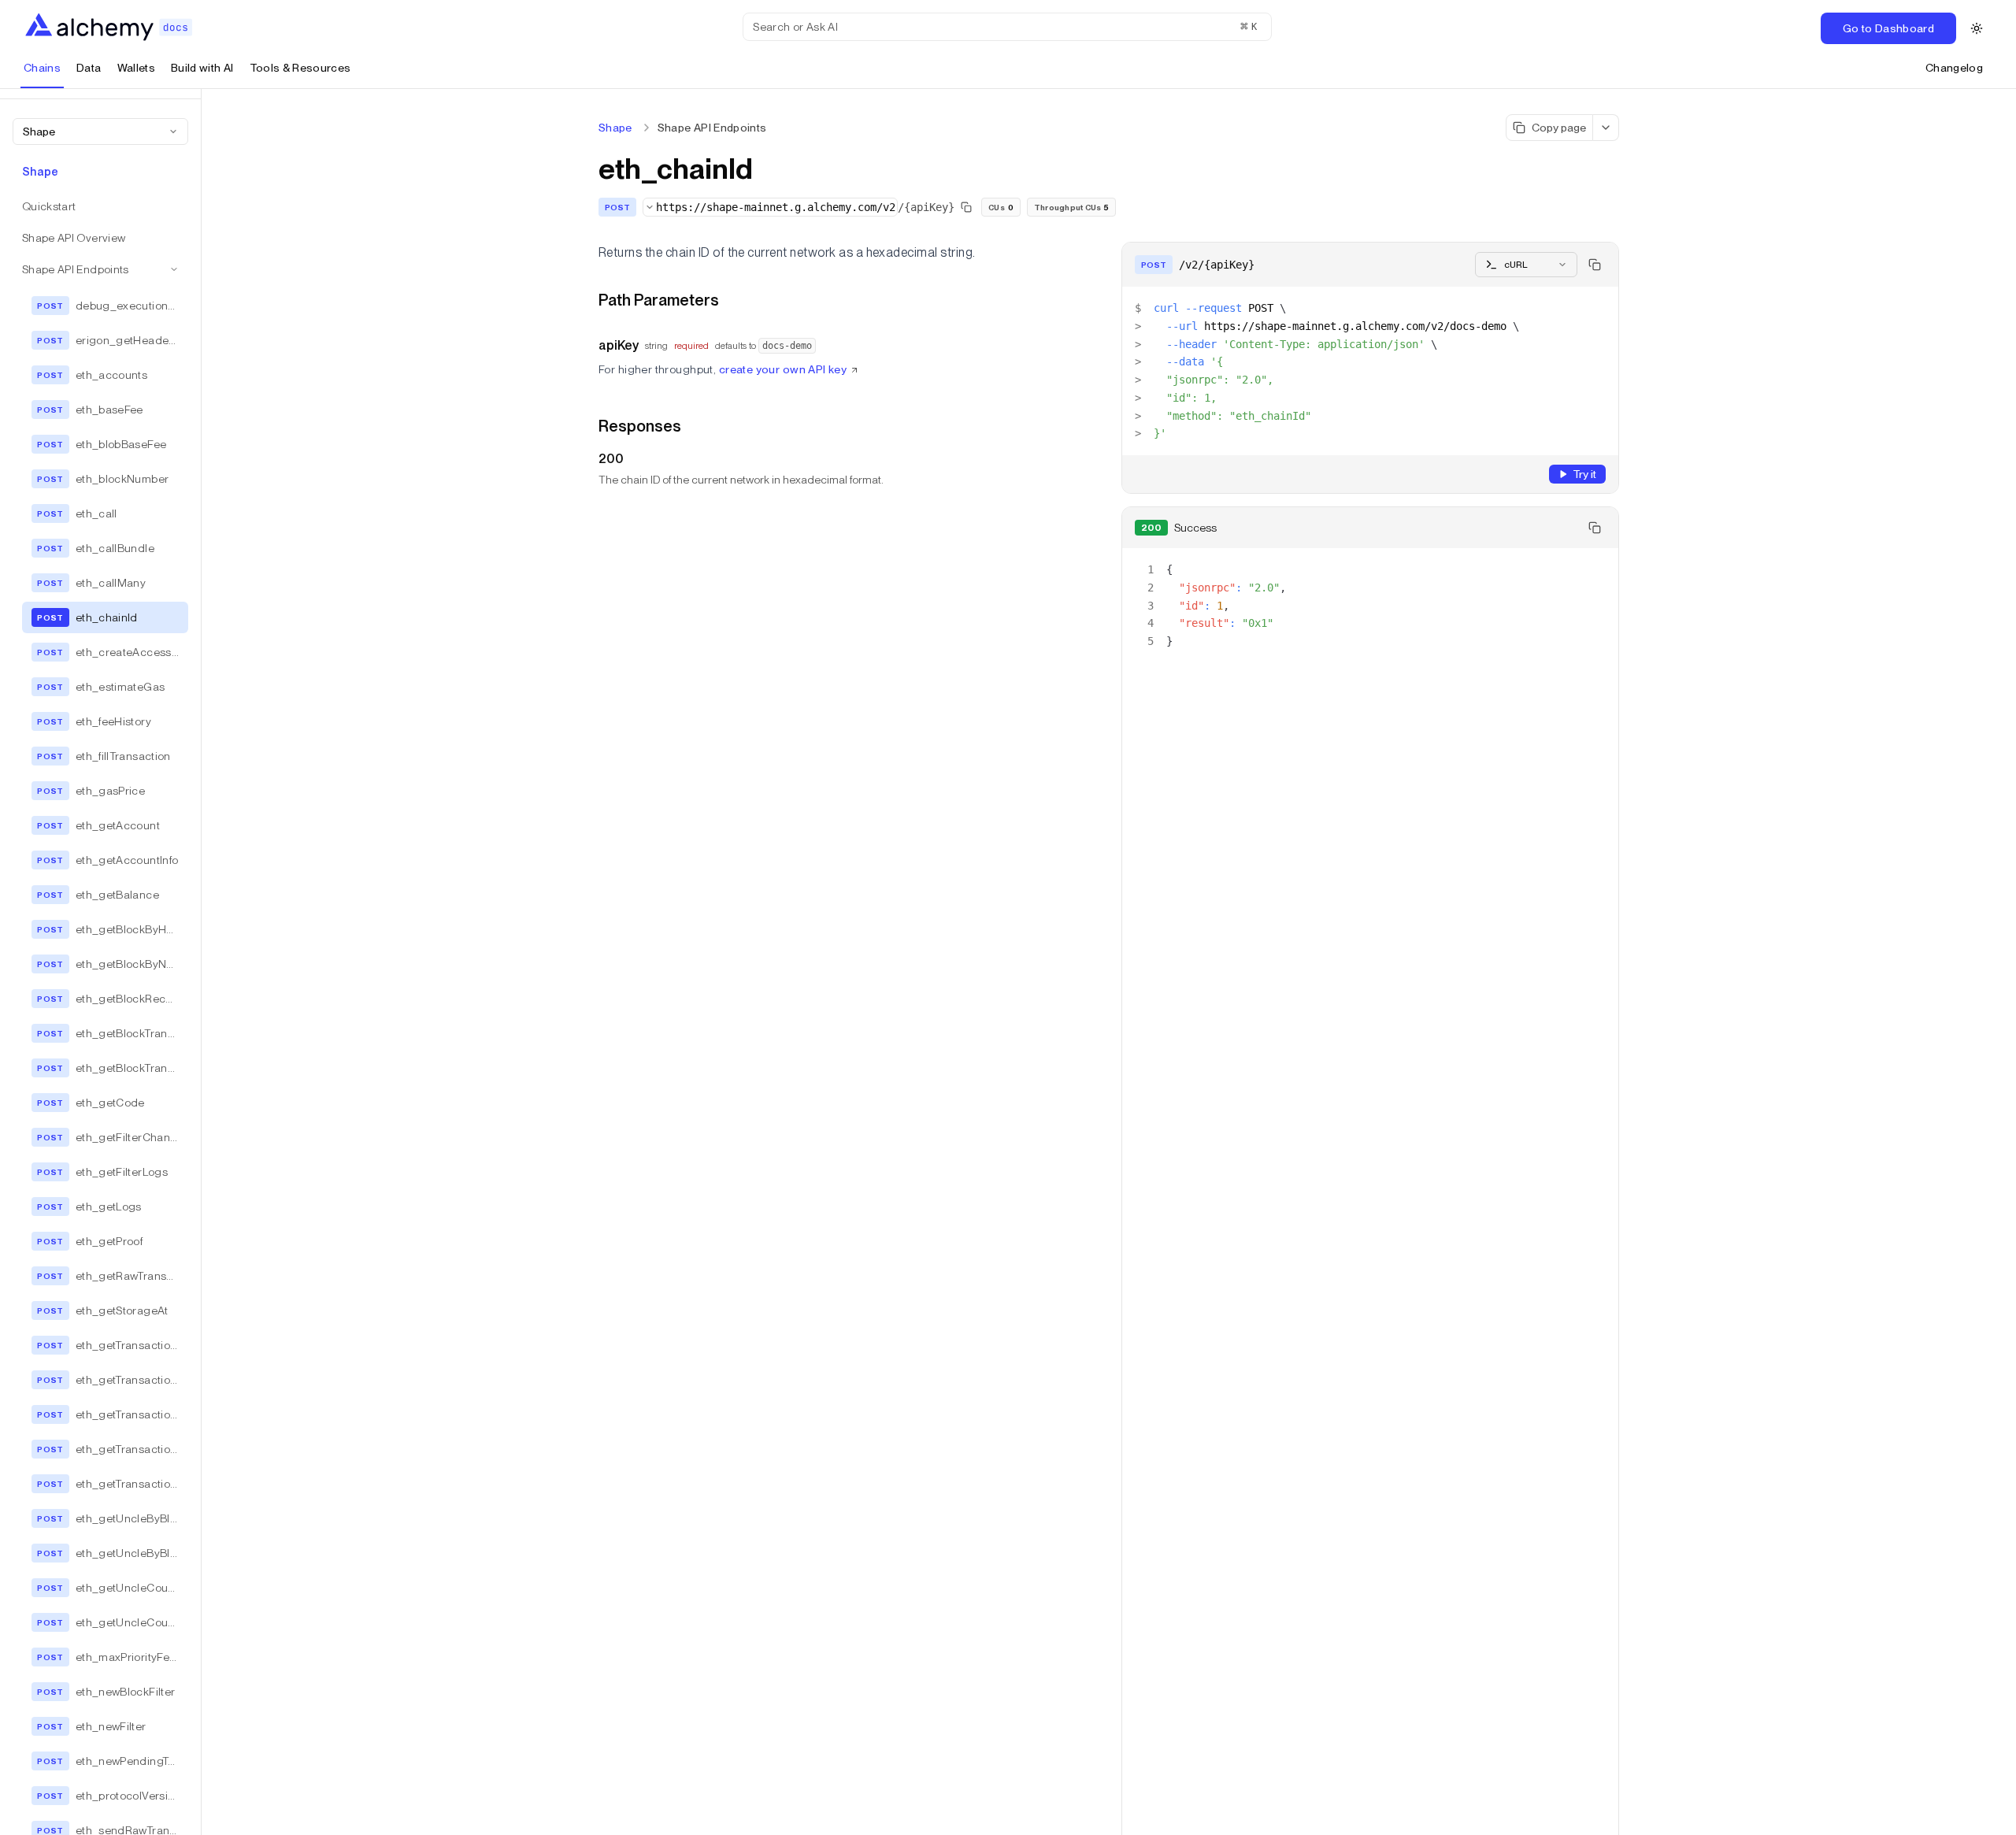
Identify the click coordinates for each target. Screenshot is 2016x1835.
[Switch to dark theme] (1977, 28)
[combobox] (100, 132)
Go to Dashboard (1888, 28)
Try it (1584, 474)
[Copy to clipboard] (1595, 265)
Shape (615, 128)
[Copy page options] (1606, 128)
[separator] (202, 962)
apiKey (619, 345)
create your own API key (783, 369)
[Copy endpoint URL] (966, 207)
